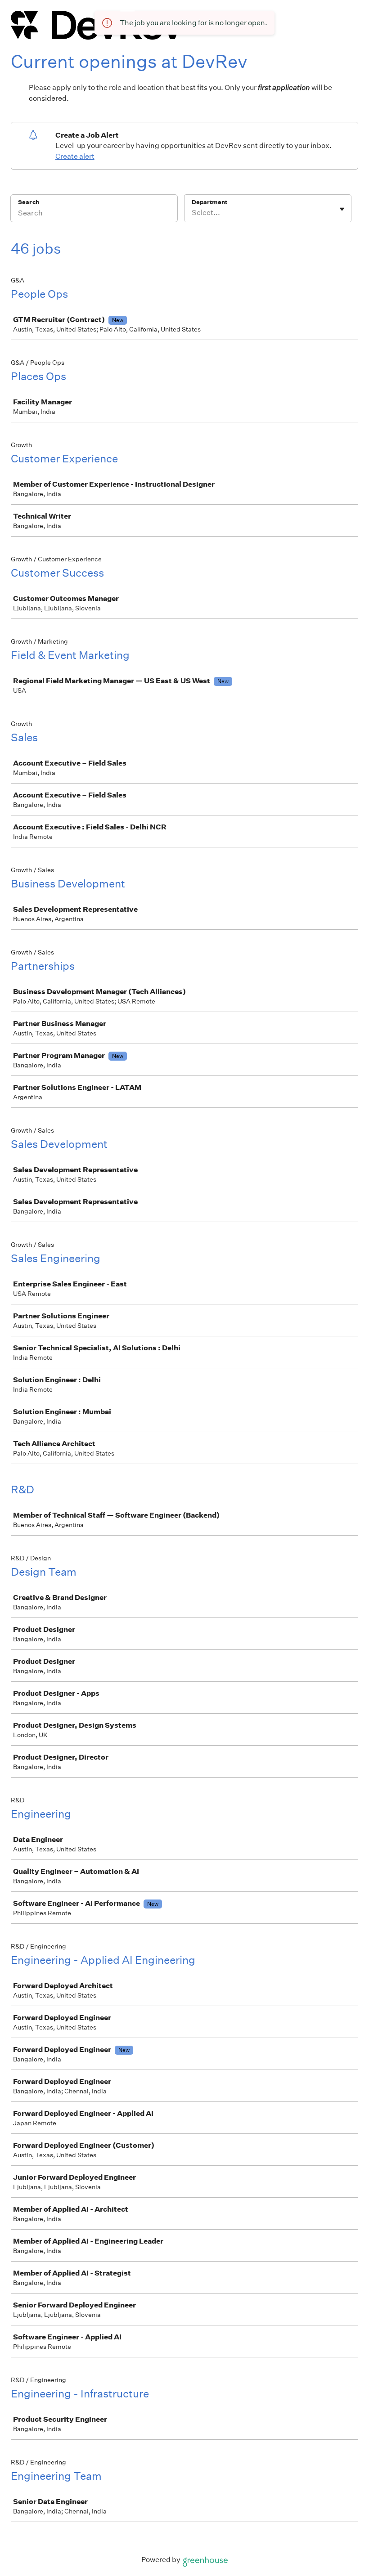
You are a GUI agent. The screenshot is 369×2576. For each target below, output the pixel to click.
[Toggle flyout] (342, 209)
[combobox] (192, 213)
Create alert (75, 156)
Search (29, 202)
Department (209, 202)
